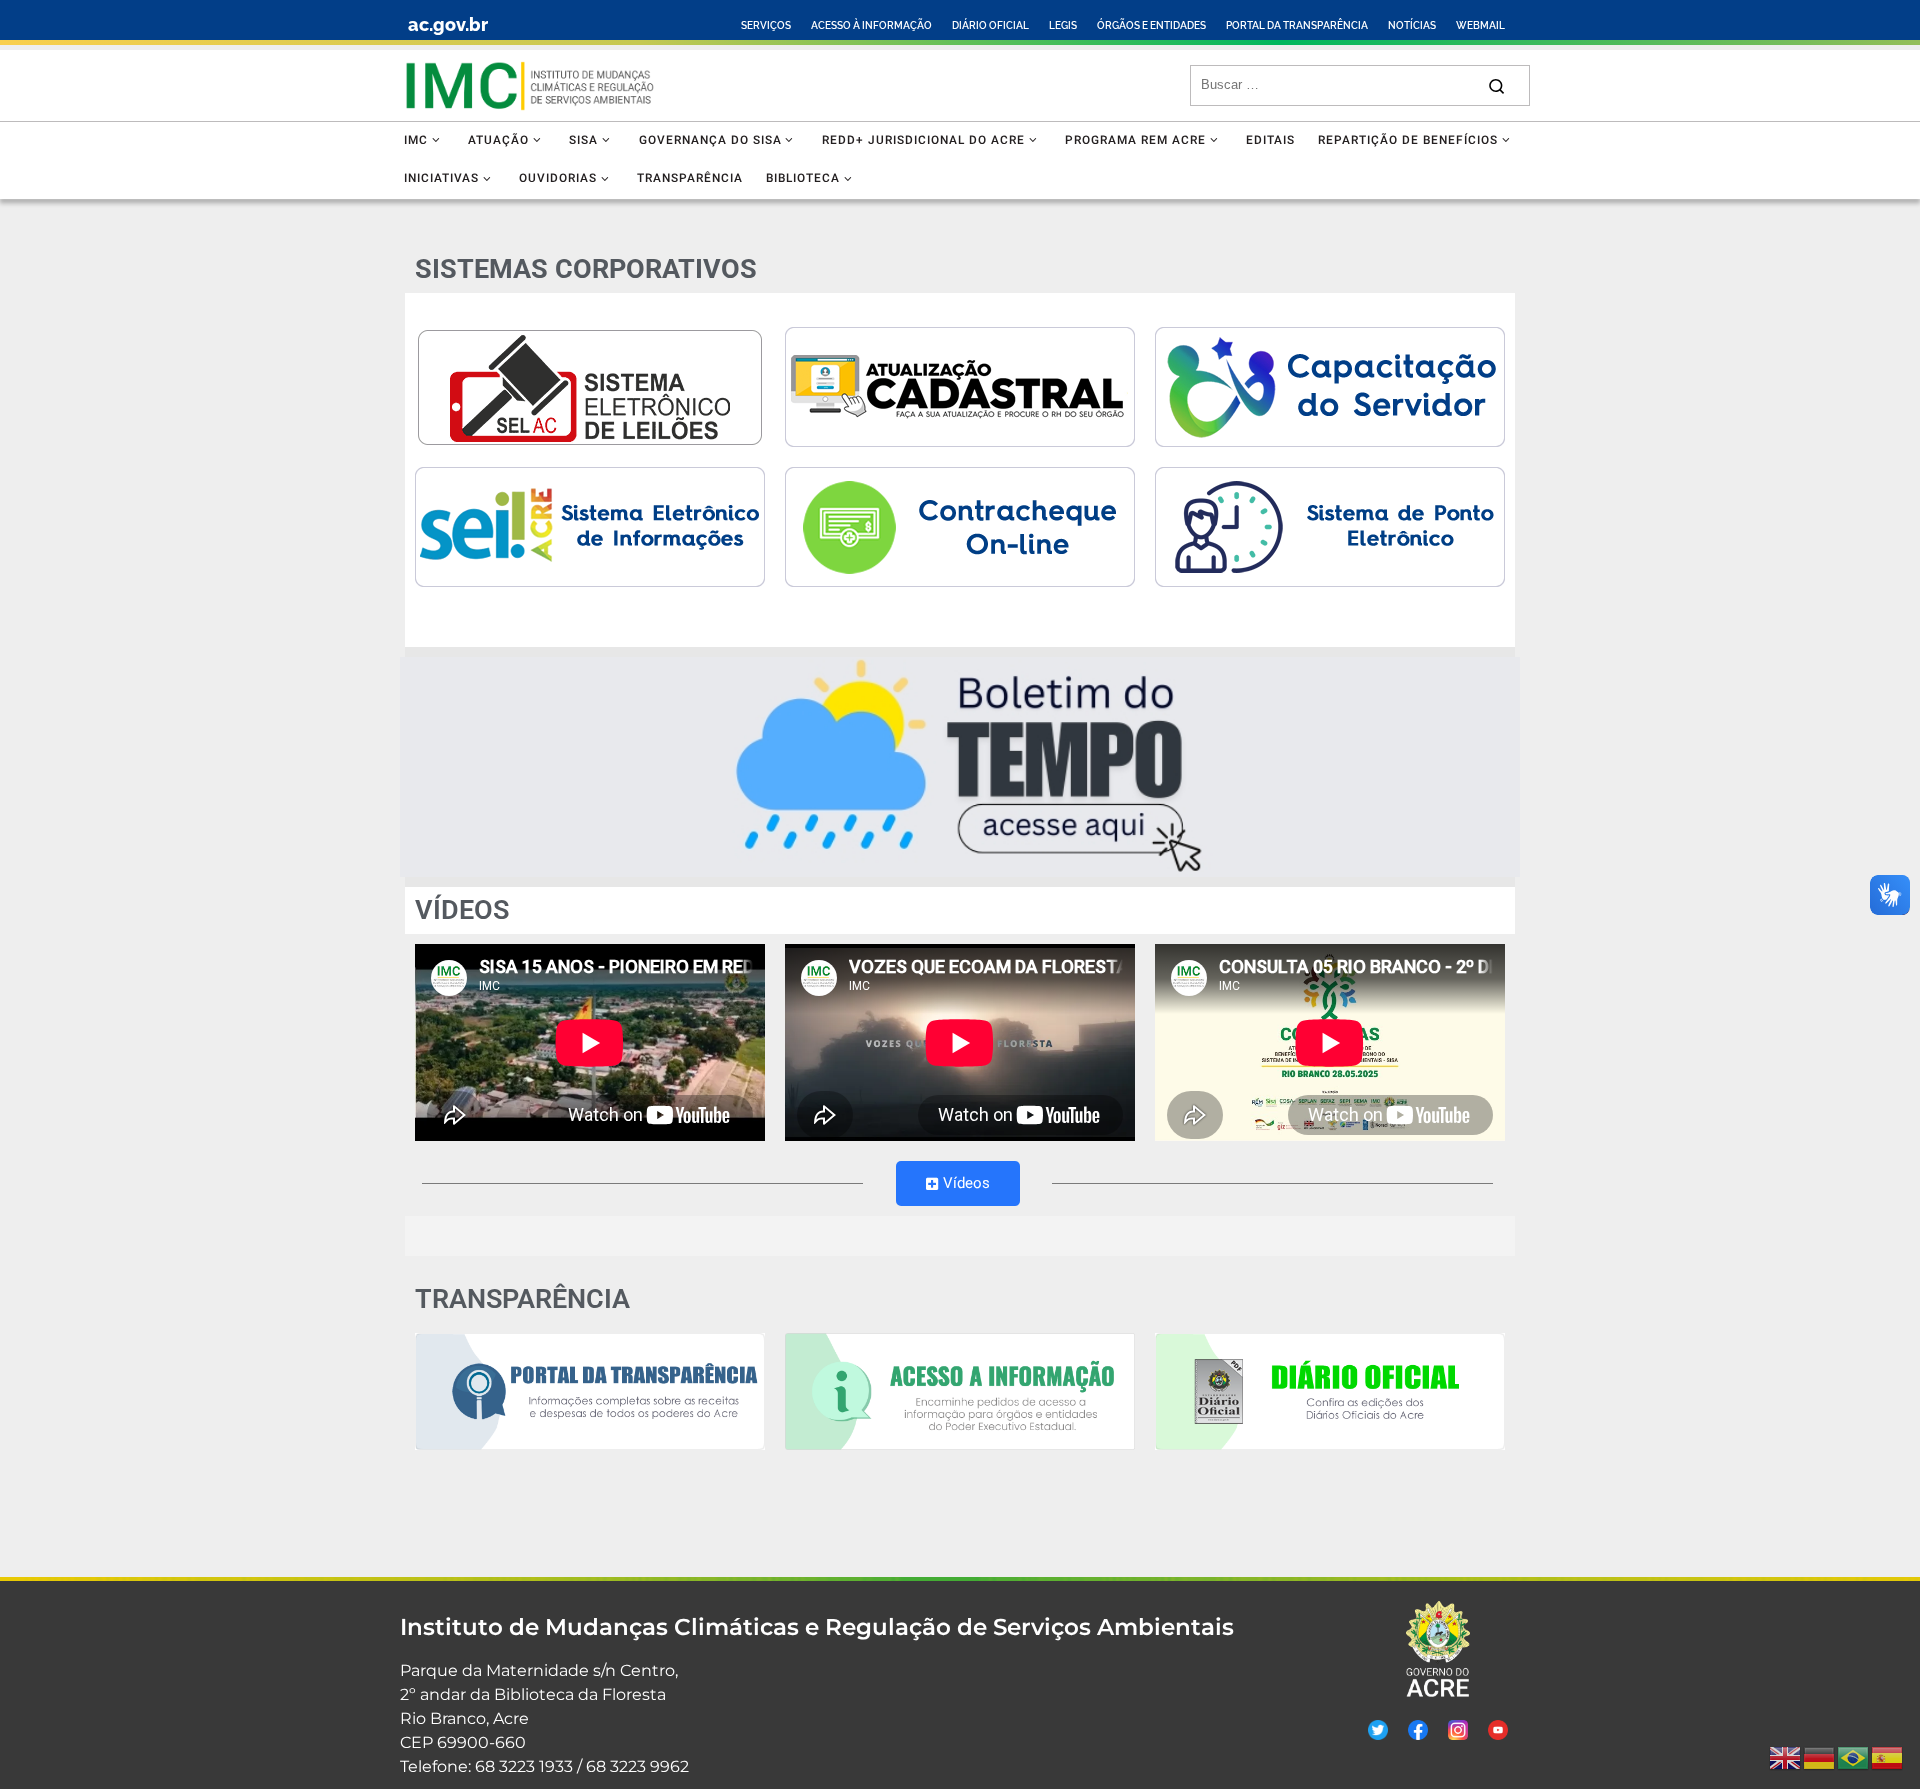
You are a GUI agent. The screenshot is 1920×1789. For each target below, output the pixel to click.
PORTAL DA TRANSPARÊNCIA (1297, 25)
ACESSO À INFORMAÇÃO (871, 25)
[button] (960, 767)
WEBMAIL (1480, 25)
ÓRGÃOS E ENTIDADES (1151, 25)
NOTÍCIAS (1412, 25)
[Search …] (1496, 85)
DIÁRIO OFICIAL (990, 25)
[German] (1820, 1758)
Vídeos (966, 1183)
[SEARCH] (1337, 85)
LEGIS (1063, 25)
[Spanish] (1888, 1758)
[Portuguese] (1854, 1758)
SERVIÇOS (766, 25)
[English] (1786, 1758)
